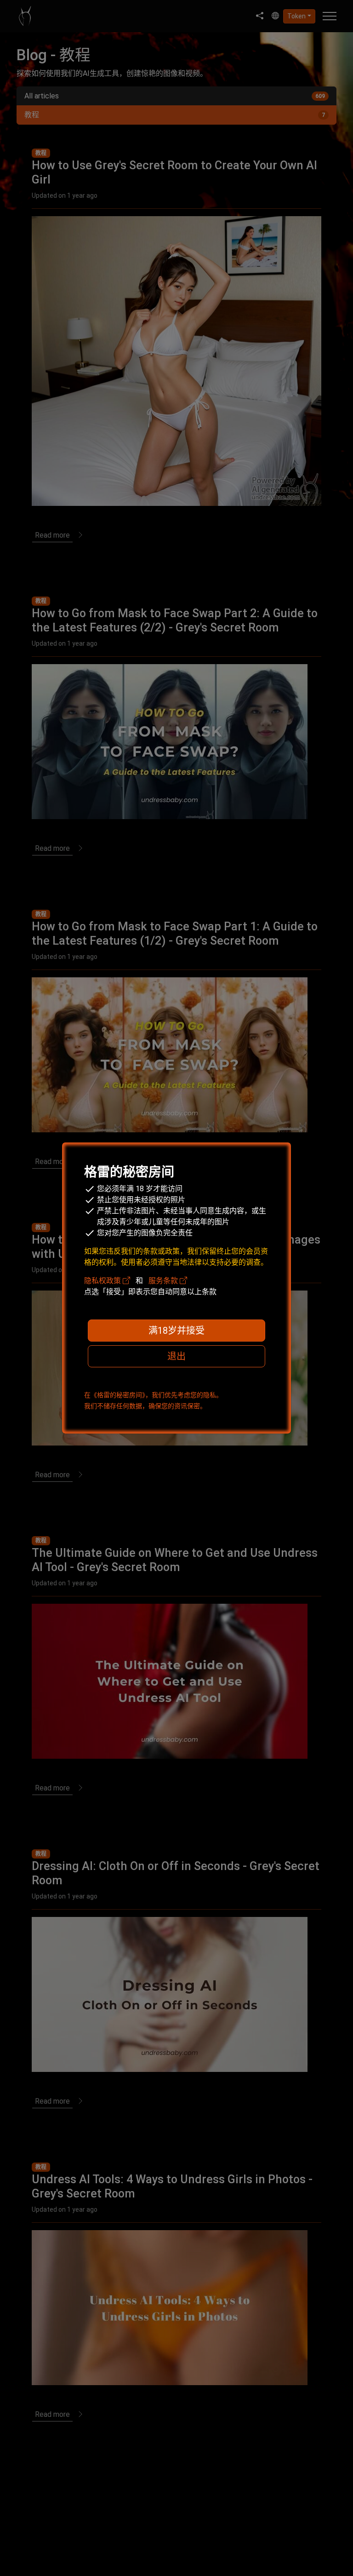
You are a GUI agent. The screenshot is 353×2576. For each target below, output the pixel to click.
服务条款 (164, 1281)
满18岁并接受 (176, 1331)
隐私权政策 (103, 1281)
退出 (176, 1356)
